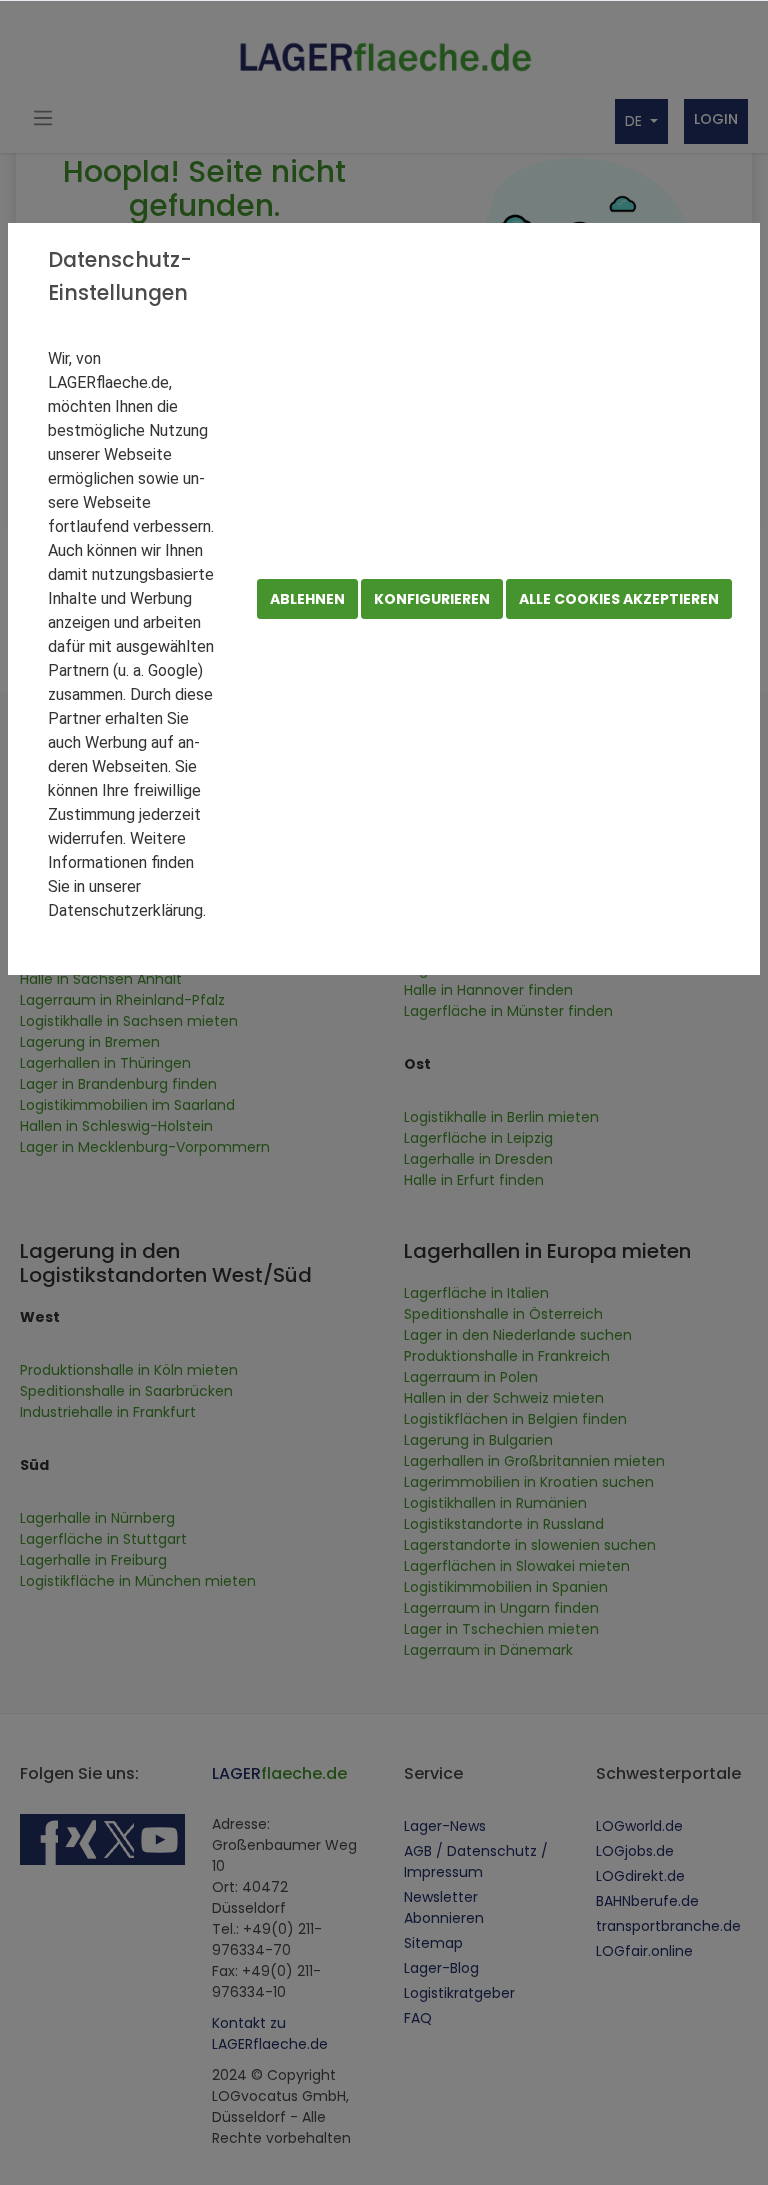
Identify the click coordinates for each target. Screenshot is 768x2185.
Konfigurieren (432, 599)
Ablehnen (307, 599)
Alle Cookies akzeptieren (619, 599)
